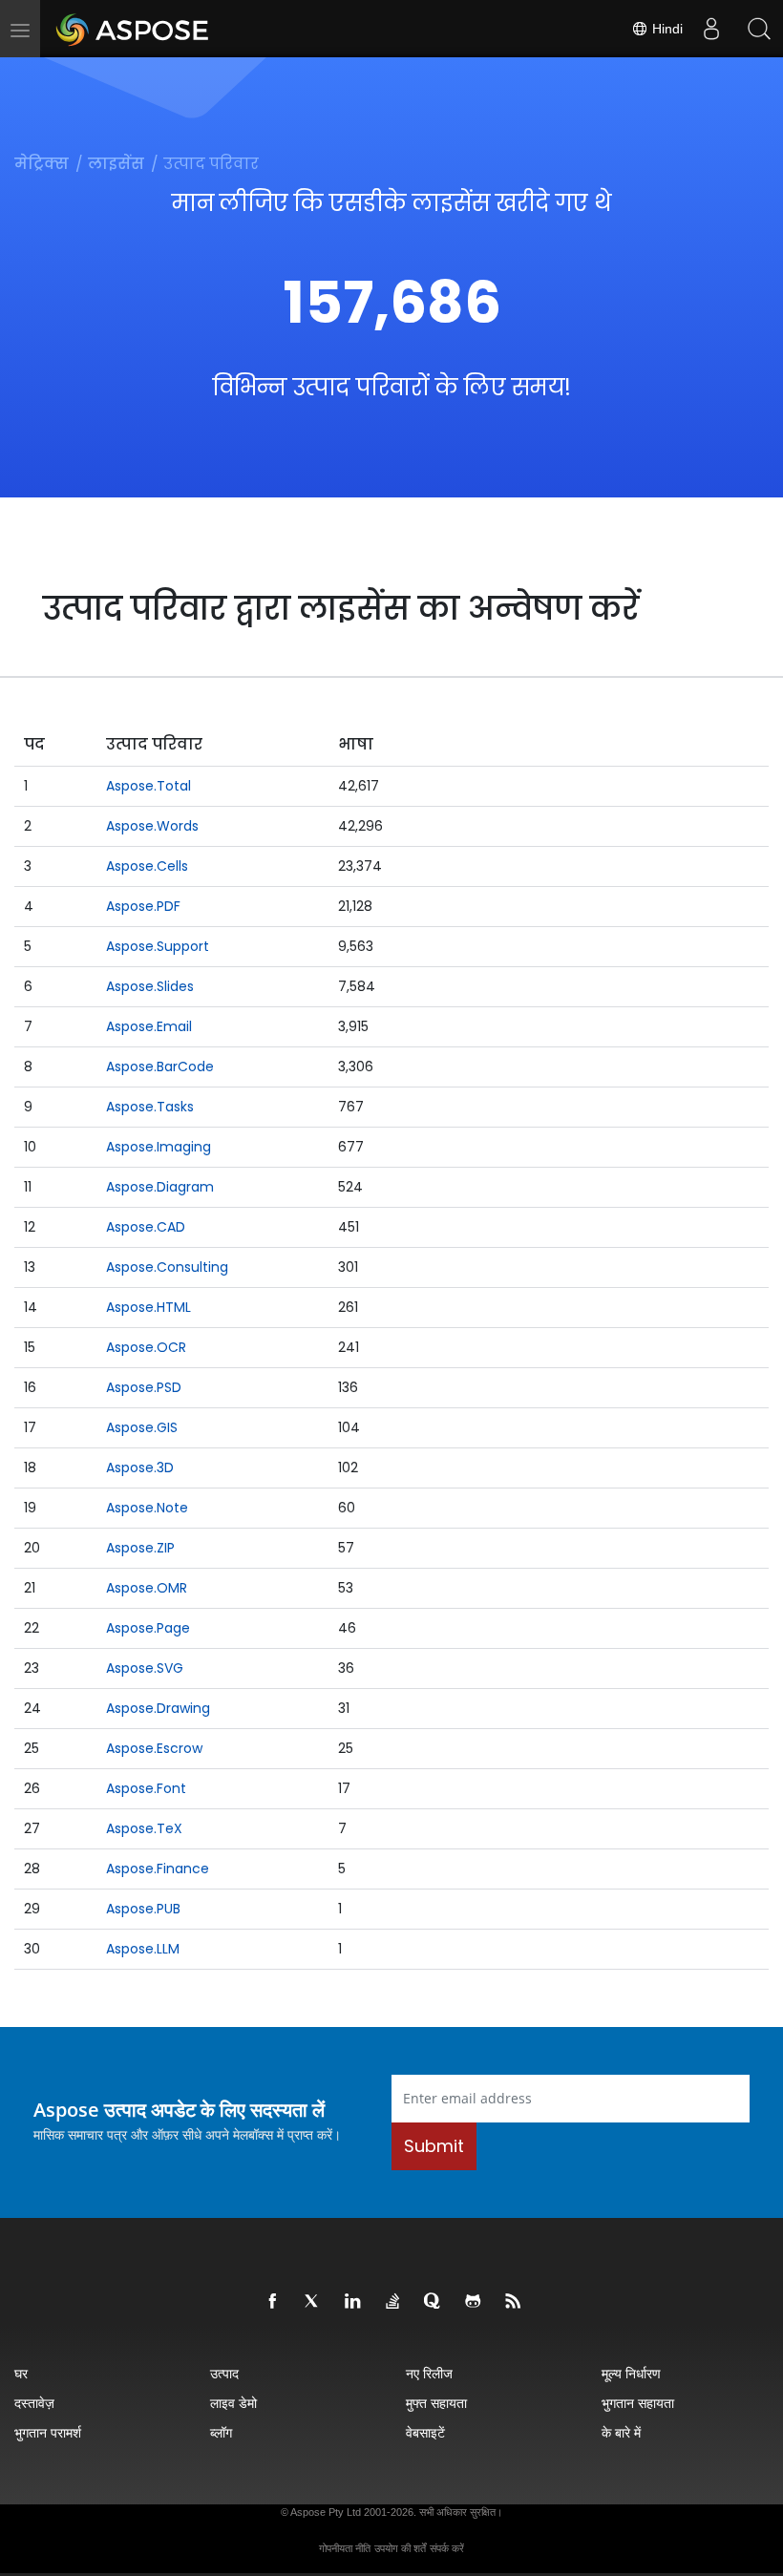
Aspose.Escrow (154, 1748)
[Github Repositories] (474, 2302)
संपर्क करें (447, 2548)
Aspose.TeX (144, 1828)
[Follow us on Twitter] (313, 2302)
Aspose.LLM (143, 1949)
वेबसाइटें (425, 2432)
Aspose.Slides (150, 986)
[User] (711, 29)
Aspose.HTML (148, 1307)
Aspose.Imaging (159, 1147)
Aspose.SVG (145, 1668)
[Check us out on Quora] (434, 2302)
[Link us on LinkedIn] (353, 2302)
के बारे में (621, 2432)
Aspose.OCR (146, 1347)
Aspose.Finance (158, 1869)
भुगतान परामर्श (48, 2432)
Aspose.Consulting (167, 1267)
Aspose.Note (147, 1508)
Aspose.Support (158, 946)
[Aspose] (133, 29)
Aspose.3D (140, 1467)
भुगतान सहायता (638, 2403)
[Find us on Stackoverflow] (393, 2302)
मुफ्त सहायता (436, 2403)
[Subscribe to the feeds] (514, 2302)
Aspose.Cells (147, 866)
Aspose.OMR (147, 1588)
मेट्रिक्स (42, 164)
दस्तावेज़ (34, 2403)
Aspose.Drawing (158, 1708)
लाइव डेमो (233, 2403)
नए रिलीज (429, 2373)
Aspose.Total (148, 786)
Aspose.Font (146, 1788)
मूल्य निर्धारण (631, 2373)
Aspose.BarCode (160, 1066)
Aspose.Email (149, 1026)
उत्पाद (224, 2373)
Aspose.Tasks (150, 1107)
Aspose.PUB (143, 1909)
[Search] (759, 29)
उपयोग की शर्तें (400, 2548)
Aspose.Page (148, 1628)
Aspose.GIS (142, 1427)
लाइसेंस (116, 164)
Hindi (666, 29)
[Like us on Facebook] (273, 2302)
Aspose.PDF (143, 906)
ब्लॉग (221, 2432)
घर (21, 2373)
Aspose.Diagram (160, 1187)
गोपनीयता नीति (345, 2548)
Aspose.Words (152, 826)
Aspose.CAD (146, 1227)
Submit (434, 2146)
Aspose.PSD (144, 1387)
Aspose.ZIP (140, 1548)
